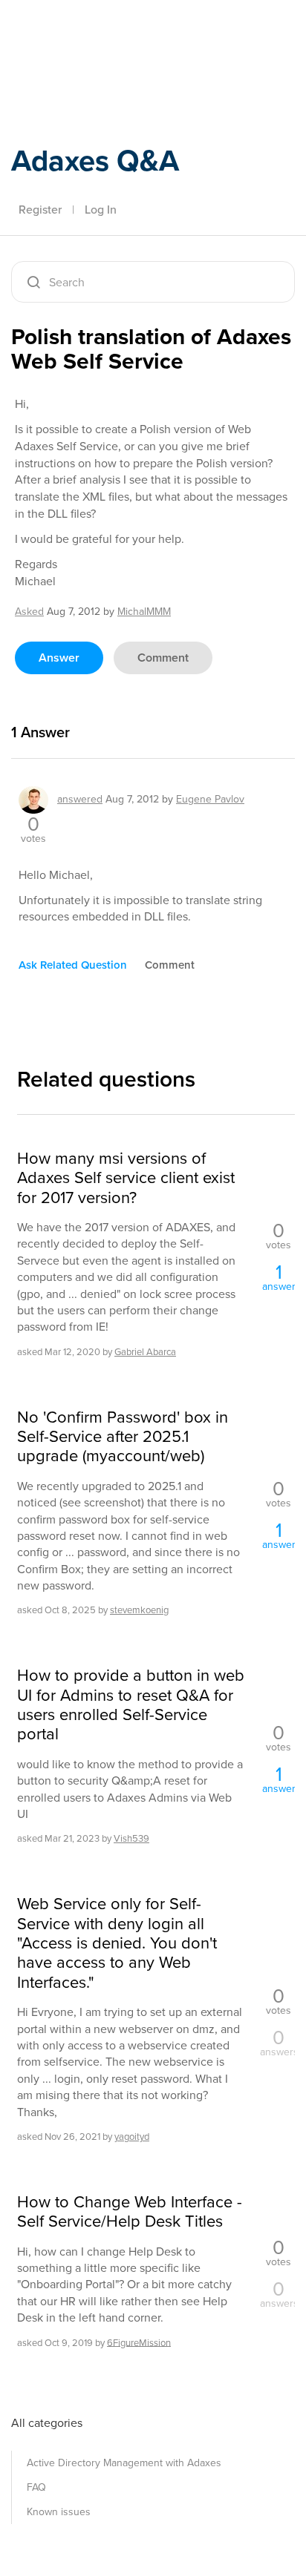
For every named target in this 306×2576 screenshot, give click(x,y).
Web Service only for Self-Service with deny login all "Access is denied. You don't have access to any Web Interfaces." (117, 1943)
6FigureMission (139, 2342)
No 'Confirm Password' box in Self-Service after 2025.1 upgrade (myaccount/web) (123, 1437)
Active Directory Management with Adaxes (124, 2463)
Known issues (59, 2512)
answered (80, 799)
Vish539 (131, 1838)
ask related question (73, 965)
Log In (101, 210)
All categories (47, 2423)
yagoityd (132, 2137)
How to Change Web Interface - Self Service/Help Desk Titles (130, 2212)
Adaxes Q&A (95, 161)
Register (40, 210)
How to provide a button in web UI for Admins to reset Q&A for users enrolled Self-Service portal (131, 1705)
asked (29, 612)
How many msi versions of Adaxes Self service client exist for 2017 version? (126, 1178)
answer (59, 658)
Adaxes (81, 32)
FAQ (36, 2487)
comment (163, 658)
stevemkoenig (139, 1610)
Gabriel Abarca (145, 1352)
